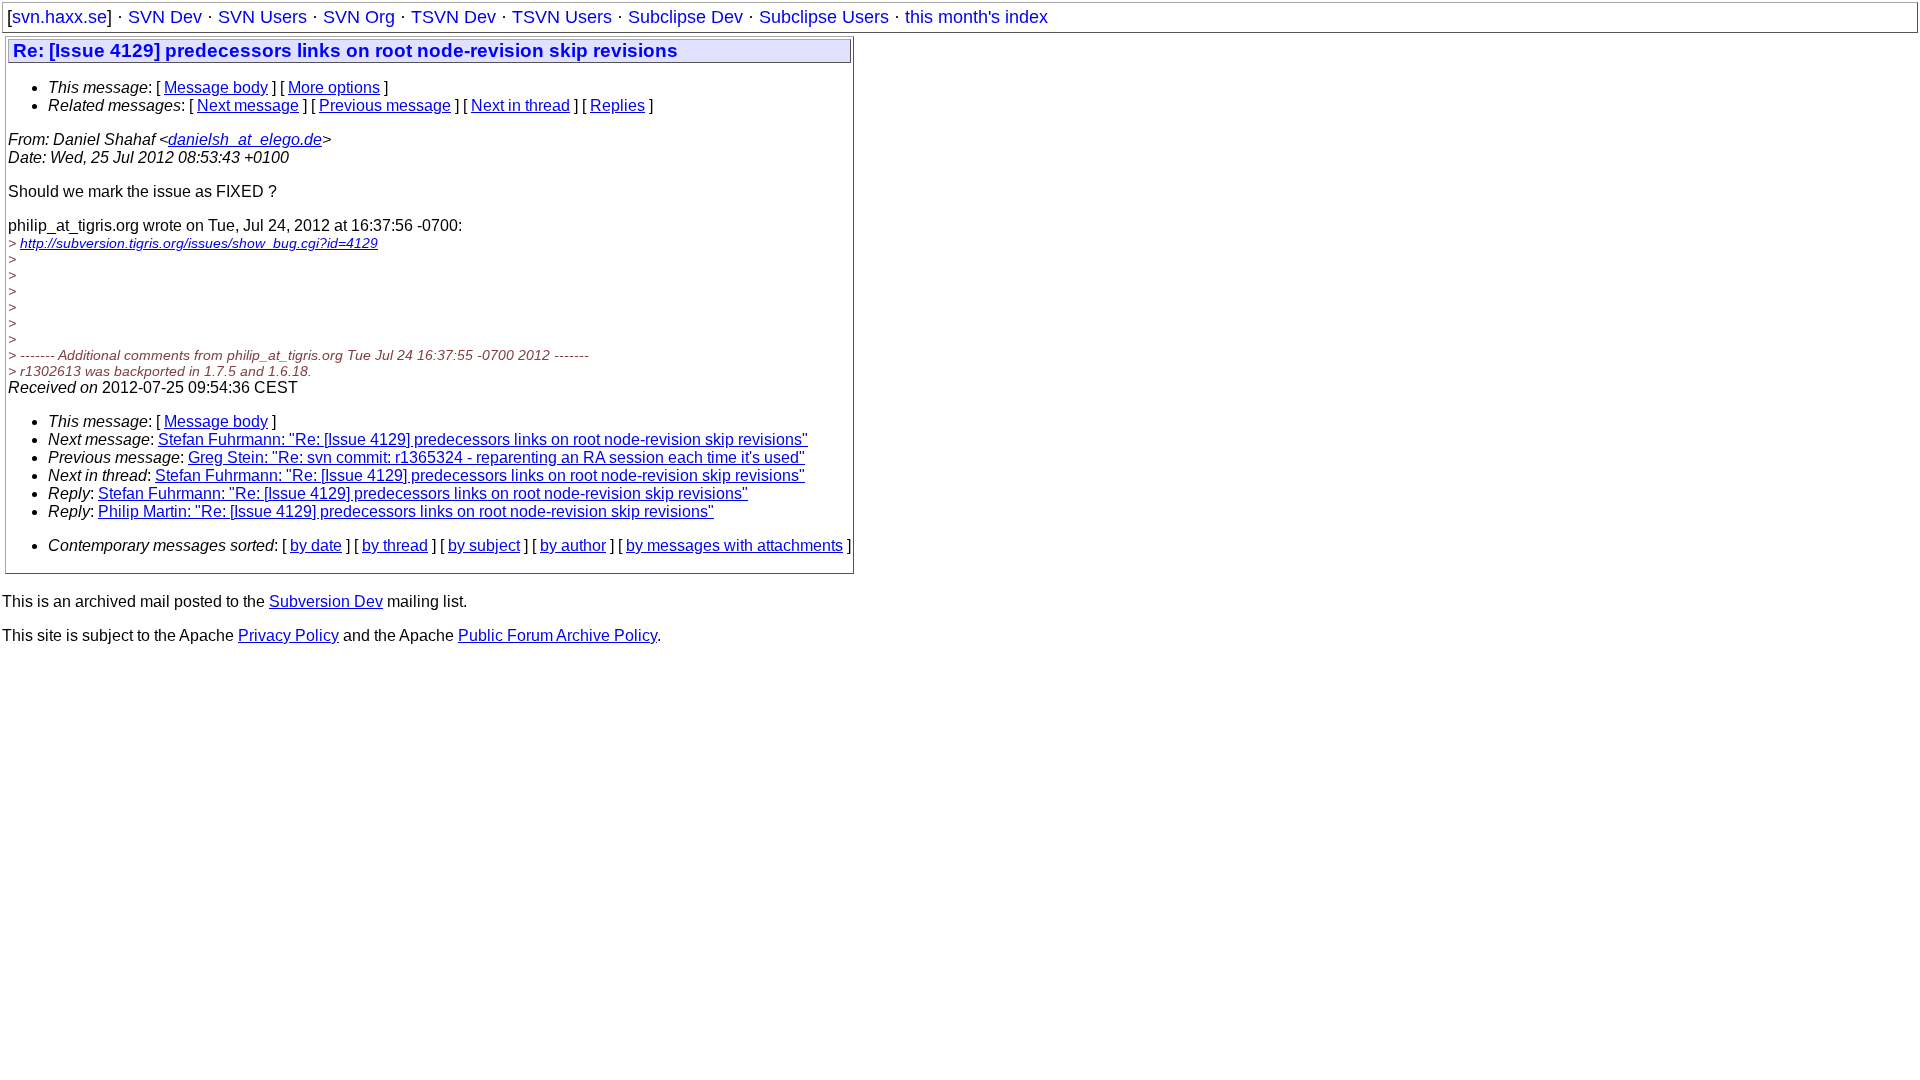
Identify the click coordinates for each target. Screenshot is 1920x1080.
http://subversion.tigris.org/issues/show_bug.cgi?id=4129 (199, 243)
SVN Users (262, 17)
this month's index (976, 17)
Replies (617, 105)
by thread (395, 545)
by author (573, 545)
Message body (216, 87)
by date (316, 545)
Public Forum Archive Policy (557, 635)
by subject (484, 545)
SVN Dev (165, 17)
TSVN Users (562, 17)
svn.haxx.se (59, 17)
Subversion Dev (326, 601)
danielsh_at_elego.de (245, 139)
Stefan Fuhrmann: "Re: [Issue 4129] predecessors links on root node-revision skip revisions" (483, 439)
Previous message (385, 105)
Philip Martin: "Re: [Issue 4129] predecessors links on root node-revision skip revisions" (406, 511)
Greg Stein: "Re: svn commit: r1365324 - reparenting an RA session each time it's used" (496, 457)
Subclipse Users (824, 17)
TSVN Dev (453, 17)
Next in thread (520, 105)
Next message (248, 105)
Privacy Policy (288, 635)
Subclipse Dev (685, 17)
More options (334, 87)
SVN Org (359, 17)
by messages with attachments (734, 545)
